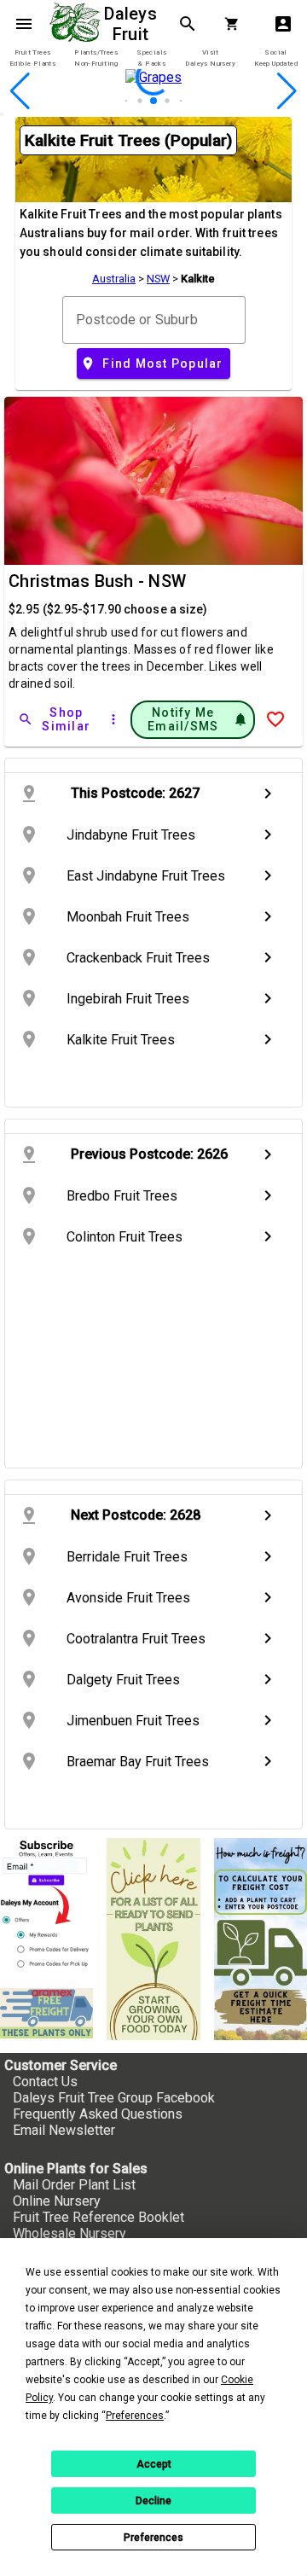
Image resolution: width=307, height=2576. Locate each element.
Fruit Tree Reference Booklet (98, 2217)
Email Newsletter (64, 2130)
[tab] (32, 58)
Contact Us (45, 2082)
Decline (153, 2501)
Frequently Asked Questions (98, 2114)
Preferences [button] (135, 2416)
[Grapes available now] (153, 105)
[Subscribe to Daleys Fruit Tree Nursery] (46, 1906)
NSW (158, 279)
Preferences (153, 2538)
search (188, 24)
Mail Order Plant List (74, 2185)
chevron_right (268, 794)
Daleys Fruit (133, 24)
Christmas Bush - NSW (97, 581)
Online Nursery (57, 2201)
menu (24, 24)
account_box (283, 24)
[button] (127, 101)
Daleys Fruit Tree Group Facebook (114, 2098)
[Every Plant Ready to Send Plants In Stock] (153, 1939)
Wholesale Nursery (70, 2233)
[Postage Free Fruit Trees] (46, 2013)
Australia (114, 279)
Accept (154, 2464)
